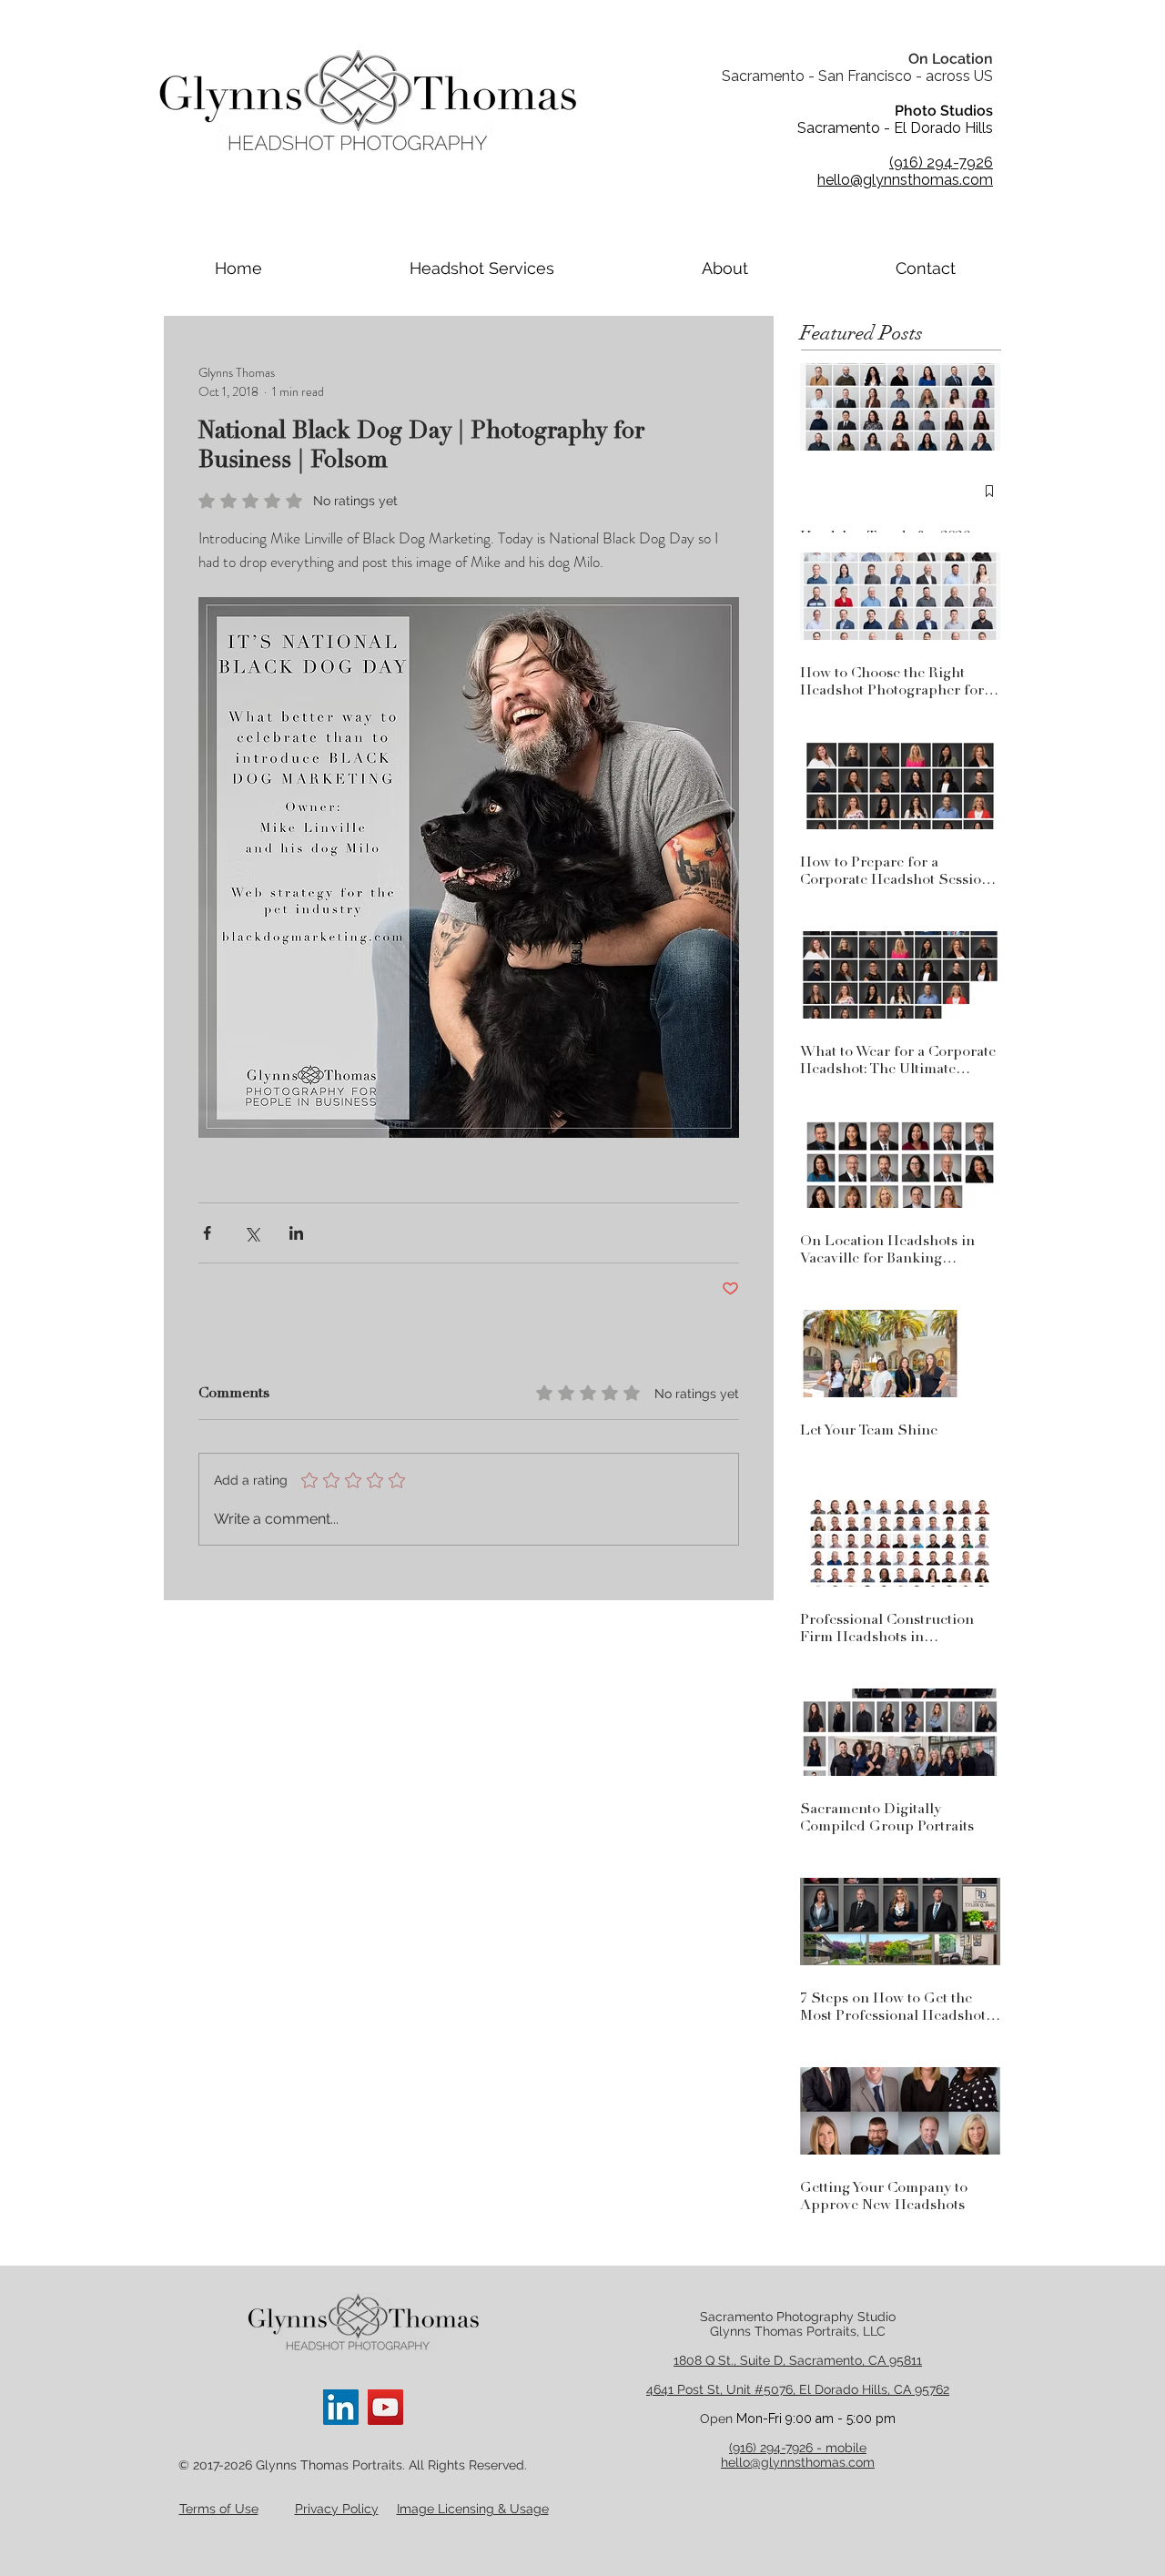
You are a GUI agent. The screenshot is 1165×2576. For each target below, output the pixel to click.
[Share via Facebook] (207, 1233)
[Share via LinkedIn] (296, 1233)
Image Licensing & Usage (473, 2509)
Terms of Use (219, 2509)
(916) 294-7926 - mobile (798, 2448)
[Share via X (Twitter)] (252, 1233)
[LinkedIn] (341, 2407)
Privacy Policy (337, 2509)
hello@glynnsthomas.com (798, 2462)
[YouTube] (385, 2407)
